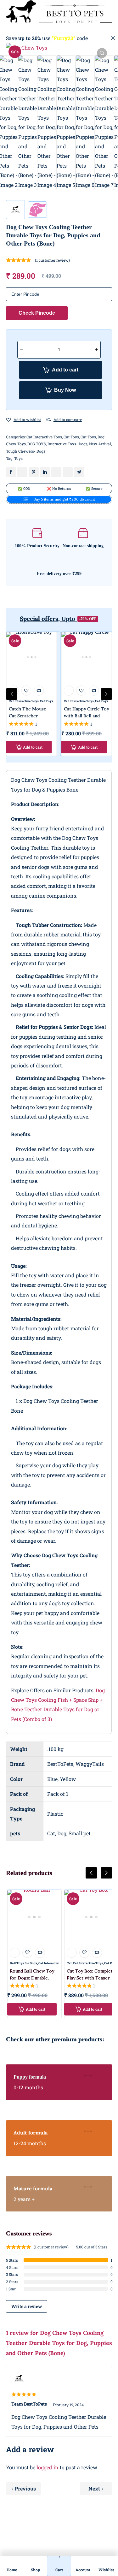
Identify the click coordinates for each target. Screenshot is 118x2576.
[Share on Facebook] (11, 472)
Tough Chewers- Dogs (26, 451)
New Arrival (100, 444)
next (106, 694)
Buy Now (65, 390)
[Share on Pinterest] (34, 472)
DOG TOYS (37, 444)
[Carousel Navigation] (59, 1878)
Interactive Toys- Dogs (67, 444)
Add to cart (65, 370)
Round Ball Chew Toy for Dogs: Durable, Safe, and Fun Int (32, 1978)
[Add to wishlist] (8, 420)
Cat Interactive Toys (44, 437)
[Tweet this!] (22, 472)
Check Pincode (37, 313)
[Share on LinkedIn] (45, 472)
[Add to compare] (48, 420)
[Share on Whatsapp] (56, 472)
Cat (69, 1963)
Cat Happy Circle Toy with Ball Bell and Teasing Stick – (86, 716)
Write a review (27, 2306)
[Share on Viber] (68, 472)
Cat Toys (71, 437)
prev (12, 694)
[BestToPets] (59, 12)
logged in (48, 2467)
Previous (25, 2488)
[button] (102, 53)
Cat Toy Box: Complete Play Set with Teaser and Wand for (91, 1978)
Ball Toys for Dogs (23, 1963)
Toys (18, 458)
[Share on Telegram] (79, 472)
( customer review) (52, 260)
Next (94, 2488)
